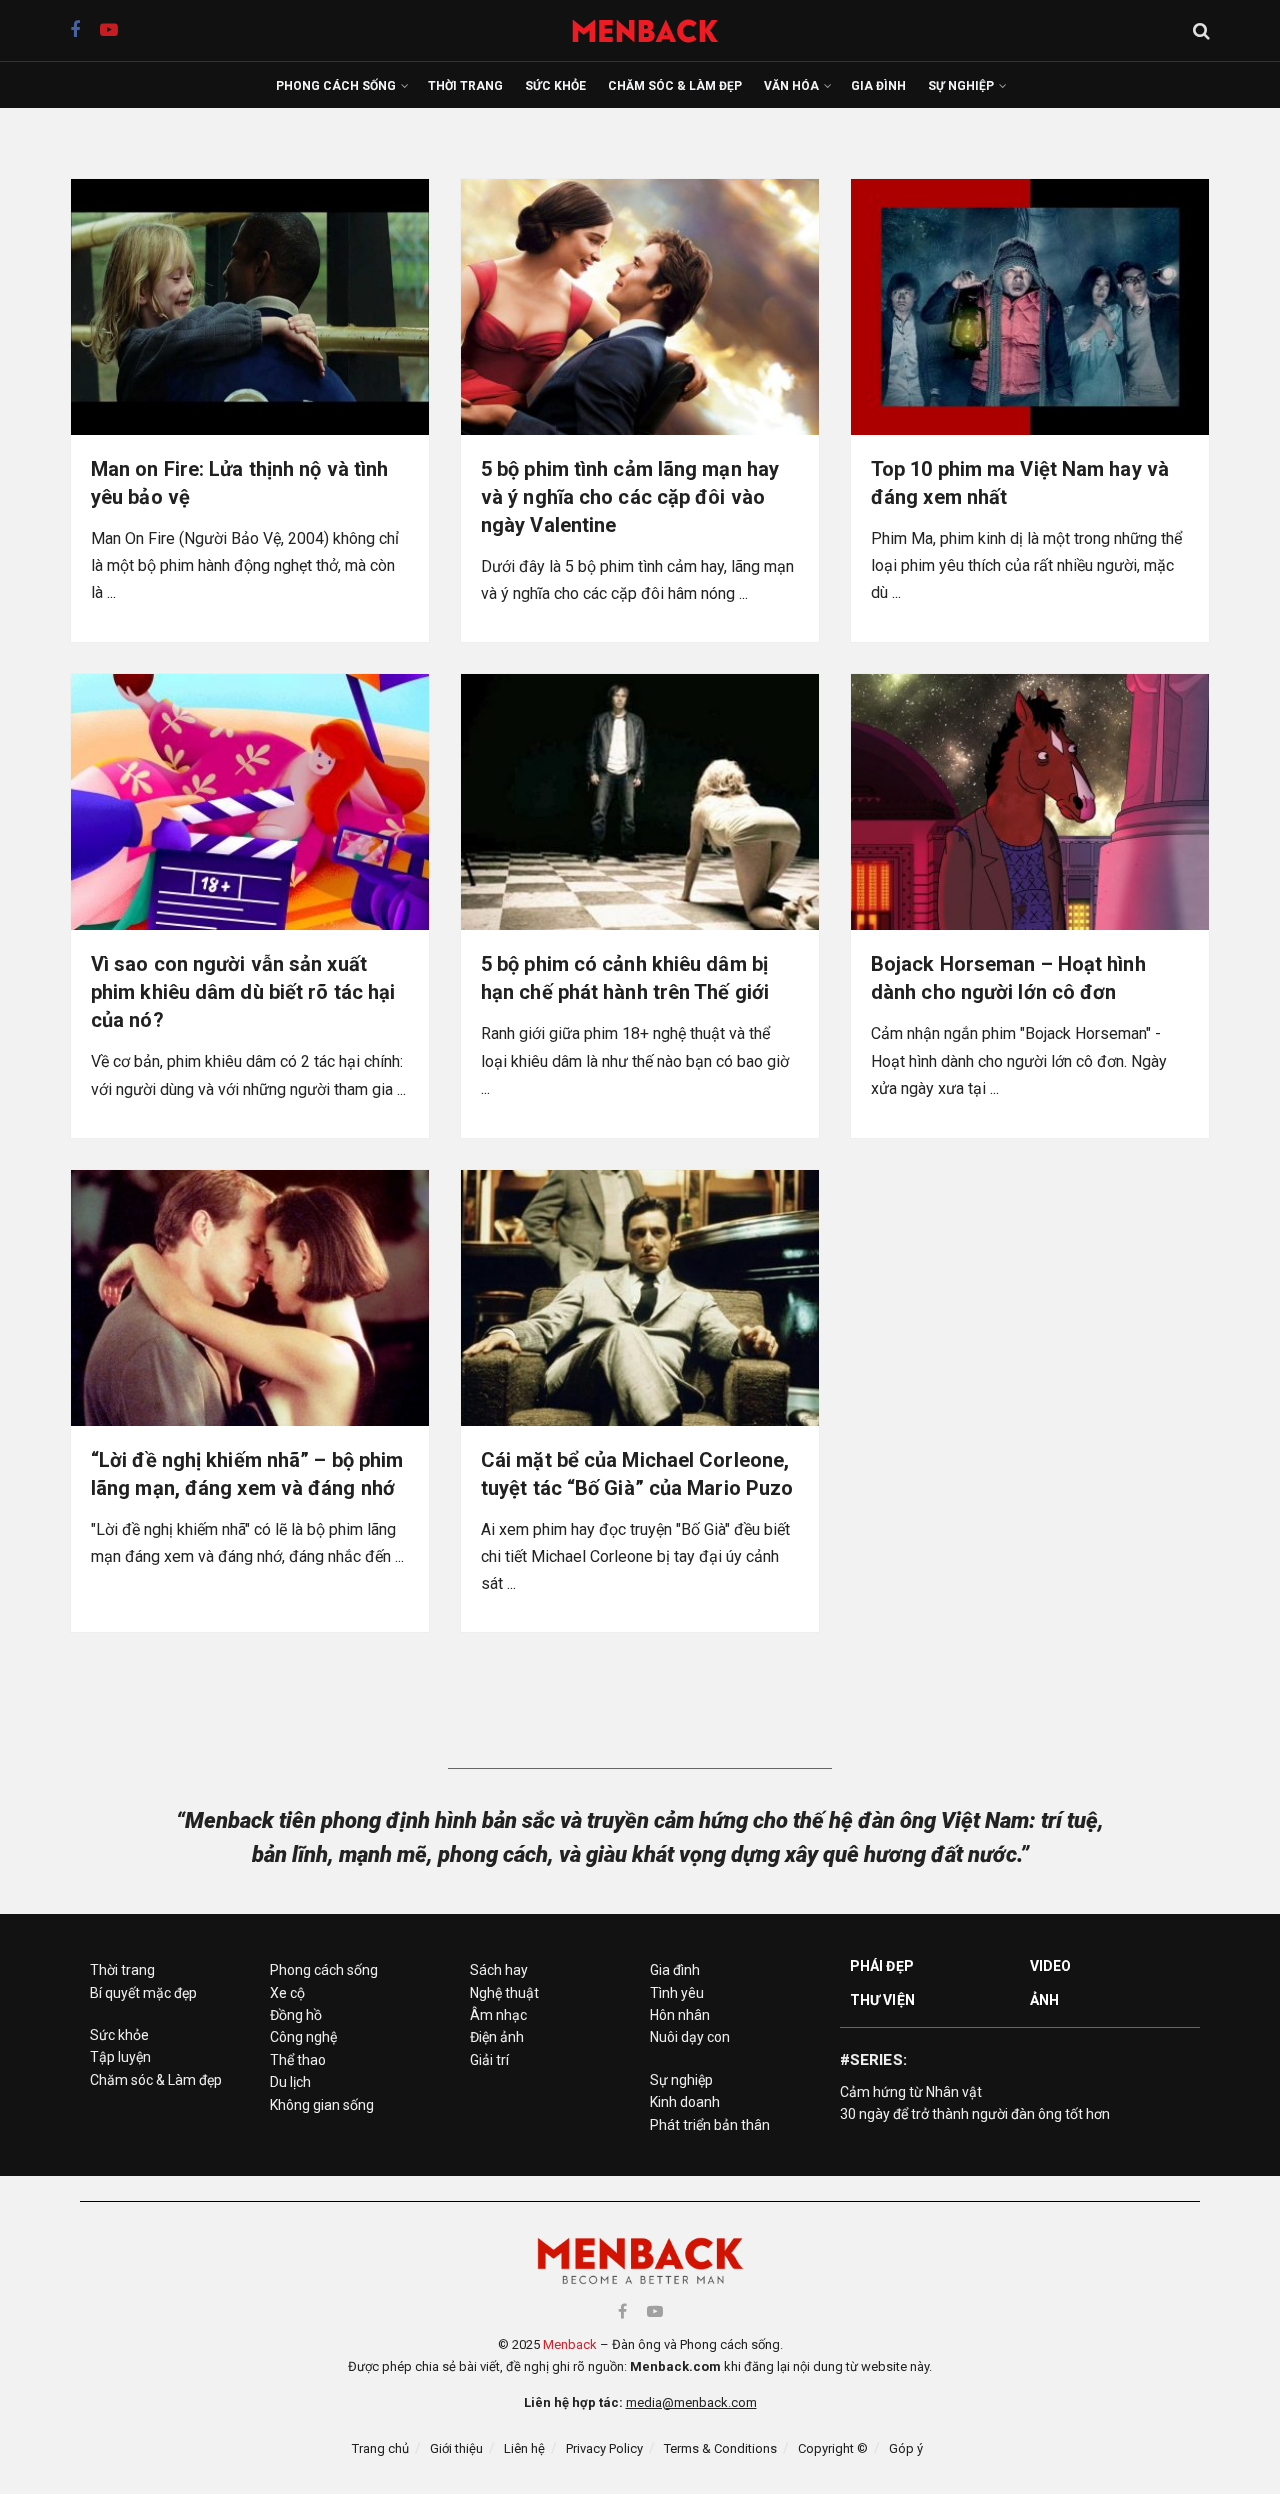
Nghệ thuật (504, 1993)
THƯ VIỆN (882, 2000)
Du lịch (290, 2082)
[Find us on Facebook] (75, 30)
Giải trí (489, 2060)
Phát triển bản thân (710, 2125)
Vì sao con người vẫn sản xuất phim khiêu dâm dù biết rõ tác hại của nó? (243, 992)
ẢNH (1044, 2000)
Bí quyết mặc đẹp (143, 1993)
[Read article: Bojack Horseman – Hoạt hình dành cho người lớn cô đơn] (1030, 802)
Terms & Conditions (720, 2448)
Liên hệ (524, 2448)
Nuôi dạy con (690, 2037)
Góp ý (906, 2448)
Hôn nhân (680, 2015)
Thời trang (465, 86)
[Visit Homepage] (655, 30)
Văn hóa (791, 86)
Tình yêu (677, 1993)
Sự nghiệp (961, 86)
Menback (570, 2344)
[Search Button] (1201, 31)
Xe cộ (287, 1993)
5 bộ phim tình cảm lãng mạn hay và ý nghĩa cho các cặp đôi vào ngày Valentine (630, 497)
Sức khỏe (555, 86)
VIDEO (1051, 1966)
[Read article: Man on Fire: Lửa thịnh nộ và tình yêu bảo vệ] (250, 307)
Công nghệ (303, 2037)
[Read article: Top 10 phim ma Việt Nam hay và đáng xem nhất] (1030, 307)
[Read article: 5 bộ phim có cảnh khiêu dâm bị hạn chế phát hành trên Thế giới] (640, 802)
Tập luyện (120, 2057)
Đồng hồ (296, 2015)
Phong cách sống (336, 86)
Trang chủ (380, 2448)
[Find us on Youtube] (109, 30)
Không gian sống (322, 2105)
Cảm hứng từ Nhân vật (911, 2092)
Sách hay (499, 1970)
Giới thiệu (456, 2448)
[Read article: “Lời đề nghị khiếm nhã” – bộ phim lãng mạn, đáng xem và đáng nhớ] (250, 1298)
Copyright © (833, 2448)
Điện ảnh (497, 2037)
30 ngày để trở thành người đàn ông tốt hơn (975, 2114)
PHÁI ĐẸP (882, 1966)
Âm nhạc (498, 2015)
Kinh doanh (685, 2102)
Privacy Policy (604, 2448)
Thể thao (298, 2060)
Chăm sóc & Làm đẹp (675, 86)
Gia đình (878, 86)
